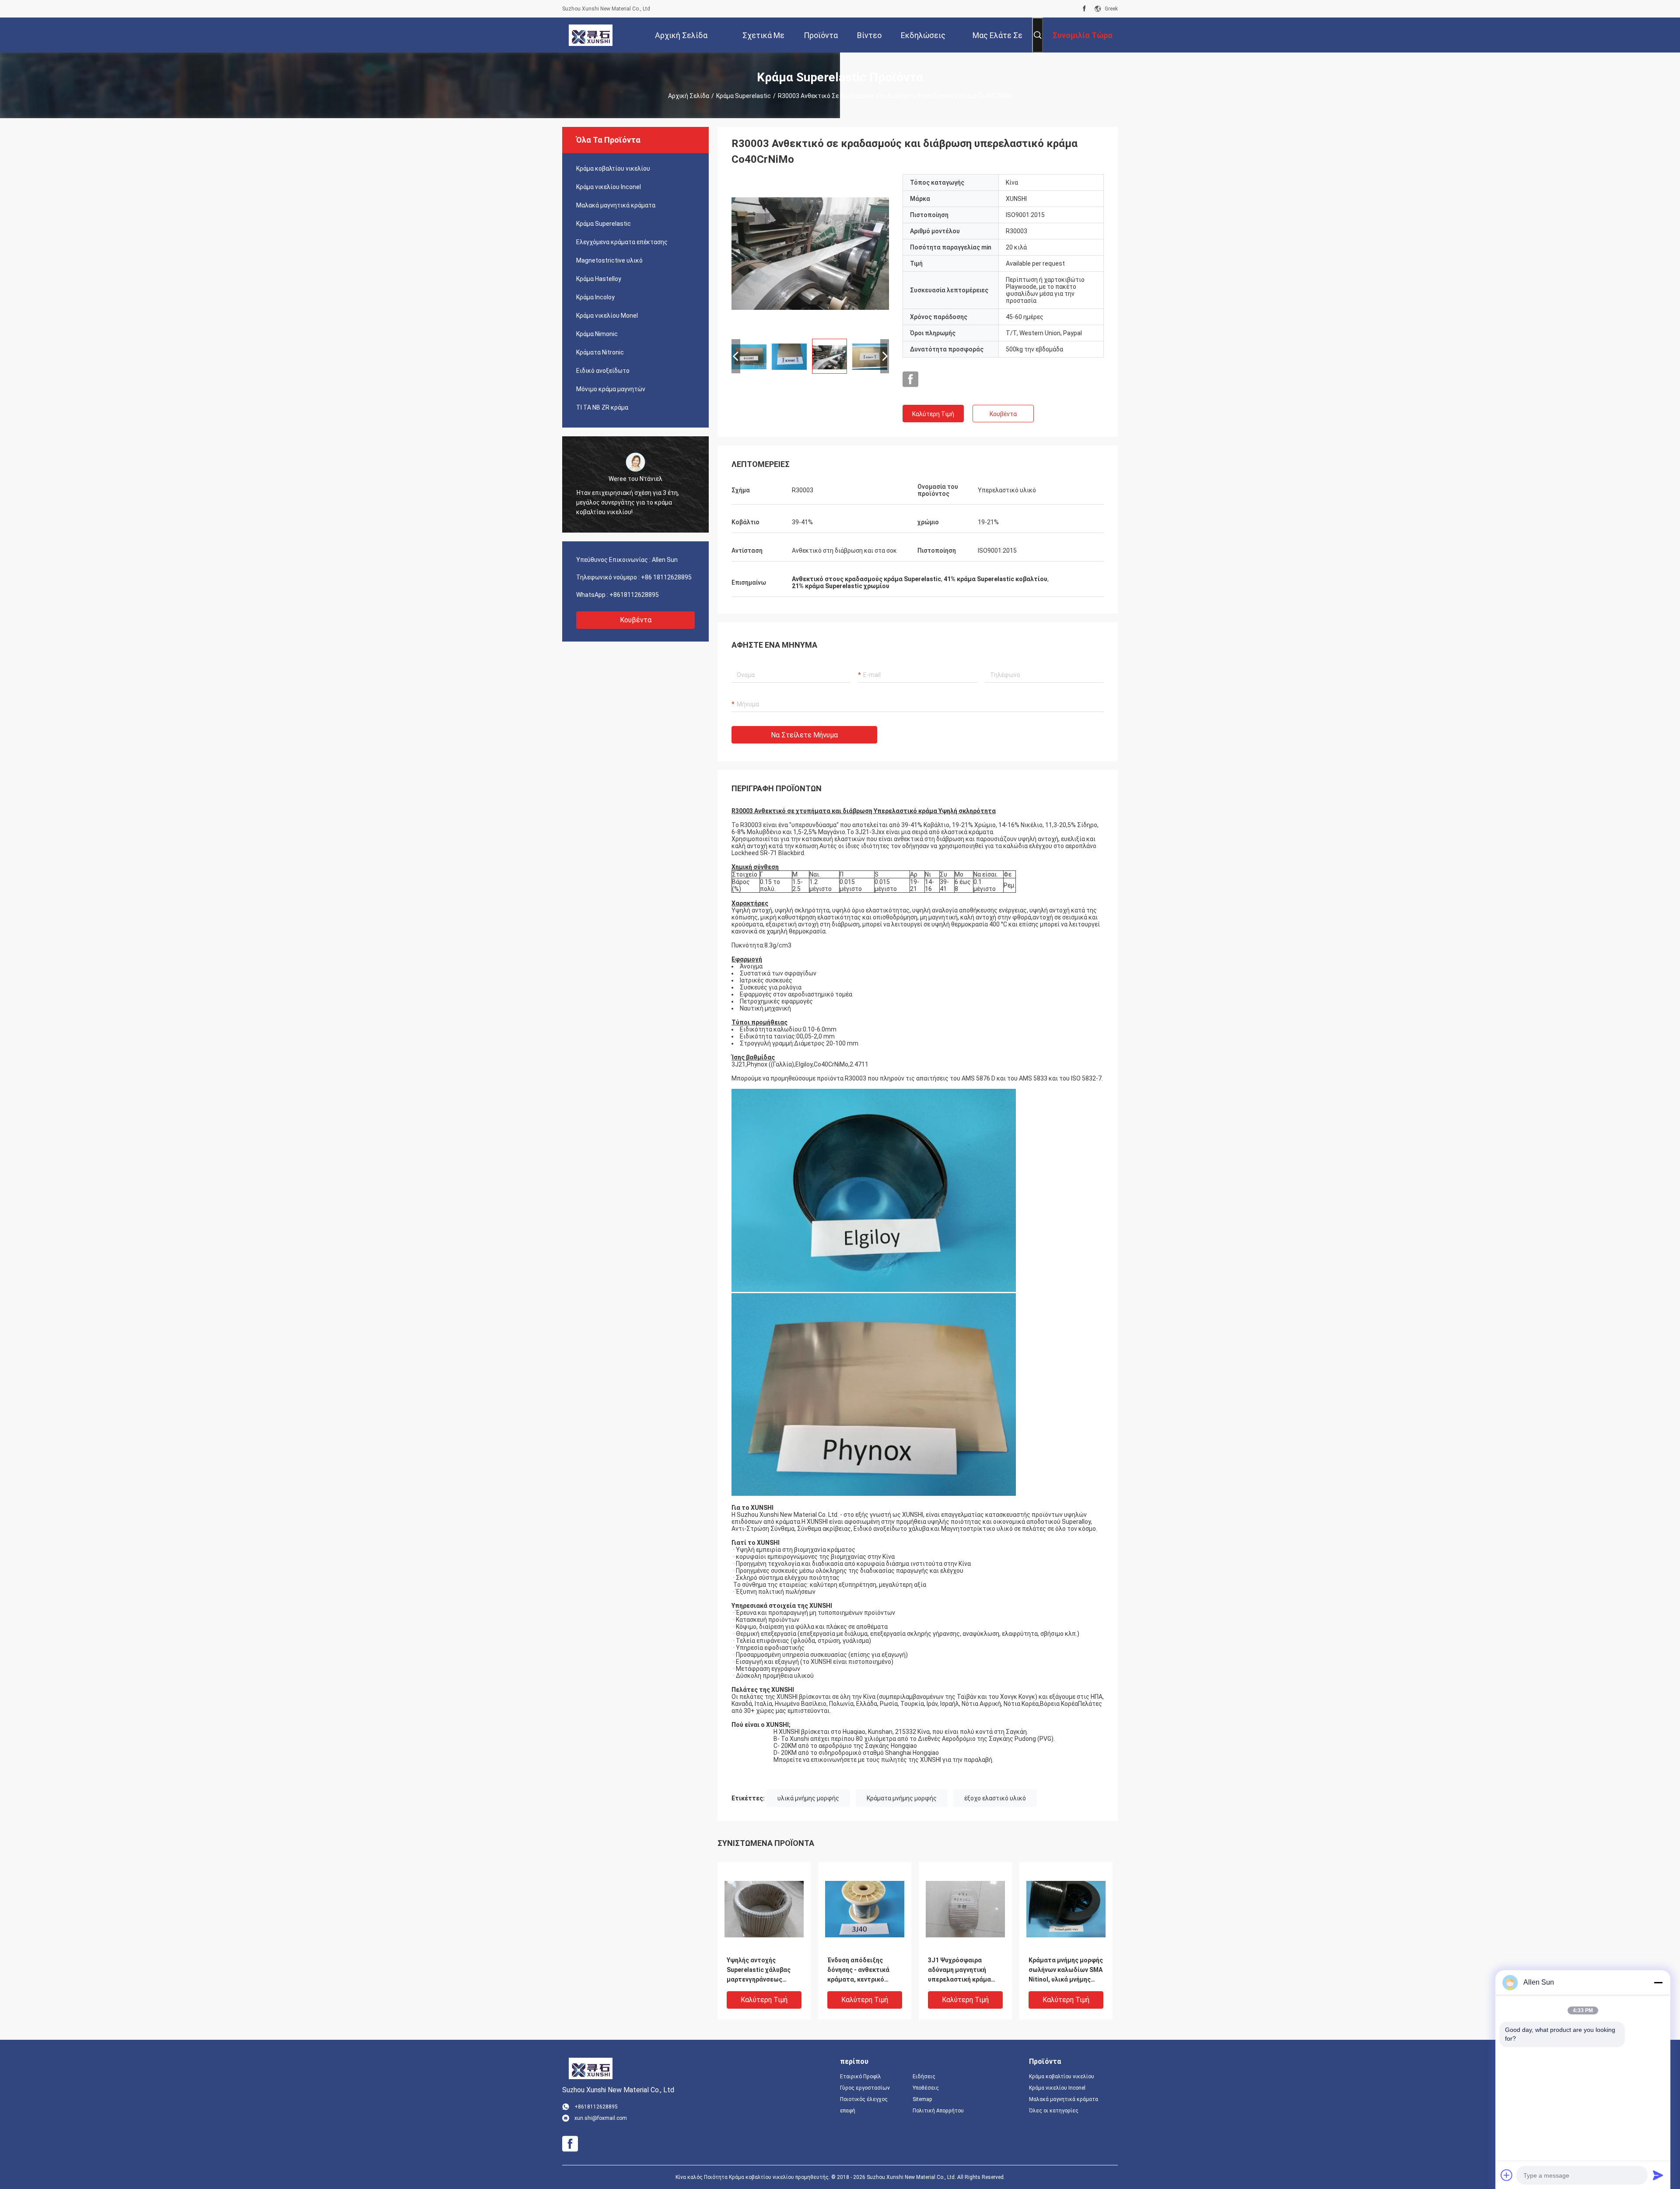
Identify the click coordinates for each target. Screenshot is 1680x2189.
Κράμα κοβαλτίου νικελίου (613, 168)
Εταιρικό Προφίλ (861, 2077)
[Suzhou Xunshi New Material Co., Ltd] (591, 35)
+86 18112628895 (666, 577)
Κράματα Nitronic (600, 352)
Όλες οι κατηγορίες (1054, 2111)
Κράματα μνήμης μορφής (902, 1798)
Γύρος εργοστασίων (865, 2088)
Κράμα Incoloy (595, 297)
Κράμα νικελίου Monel (607, 316)
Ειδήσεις (924, 2077)
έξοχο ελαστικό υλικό (995, 1798)
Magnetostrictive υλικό (609, 260)
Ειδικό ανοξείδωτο (603, 371)
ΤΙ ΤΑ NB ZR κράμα (602, 407)
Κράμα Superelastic (744, 96)
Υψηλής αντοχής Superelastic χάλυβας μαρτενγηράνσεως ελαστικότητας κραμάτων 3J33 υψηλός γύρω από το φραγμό (762, 1970)
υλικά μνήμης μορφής (808, 1798)
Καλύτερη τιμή (933, 414)
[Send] (1658, 2175)
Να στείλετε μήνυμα (804, 735)
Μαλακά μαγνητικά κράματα (616, 205)
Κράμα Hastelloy (599, 279)
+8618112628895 (634, 595)
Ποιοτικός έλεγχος (864, 2099)
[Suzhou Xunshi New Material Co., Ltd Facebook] (1084, 9)
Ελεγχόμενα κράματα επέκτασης (622, 242)
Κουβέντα (636, 620)
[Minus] (1658, 1982)
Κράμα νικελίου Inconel (609, 187)
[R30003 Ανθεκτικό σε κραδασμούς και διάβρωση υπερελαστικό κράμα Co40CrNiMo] (810, 253)
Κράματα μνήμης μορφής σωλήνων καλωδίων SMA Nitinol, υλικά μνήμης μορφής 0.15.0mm (1066, 1970)
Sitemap (922, 2099)
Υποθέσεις (926, 2088)
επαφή (848, 2111)
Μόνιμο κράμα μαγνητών (611, 389)
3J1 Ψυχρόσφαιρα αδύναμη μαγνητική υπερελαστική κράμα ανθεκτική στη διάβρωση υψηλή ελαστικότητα (965, 1970)
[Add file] (1507, 2175)
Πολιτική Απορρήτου (938, 2111)
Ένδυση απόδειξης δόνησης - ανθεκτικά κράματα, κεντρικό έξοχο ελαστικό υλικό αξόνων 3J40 (860, 1970)
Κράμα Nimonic (597, 334)
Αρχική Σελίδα (689, 96)
